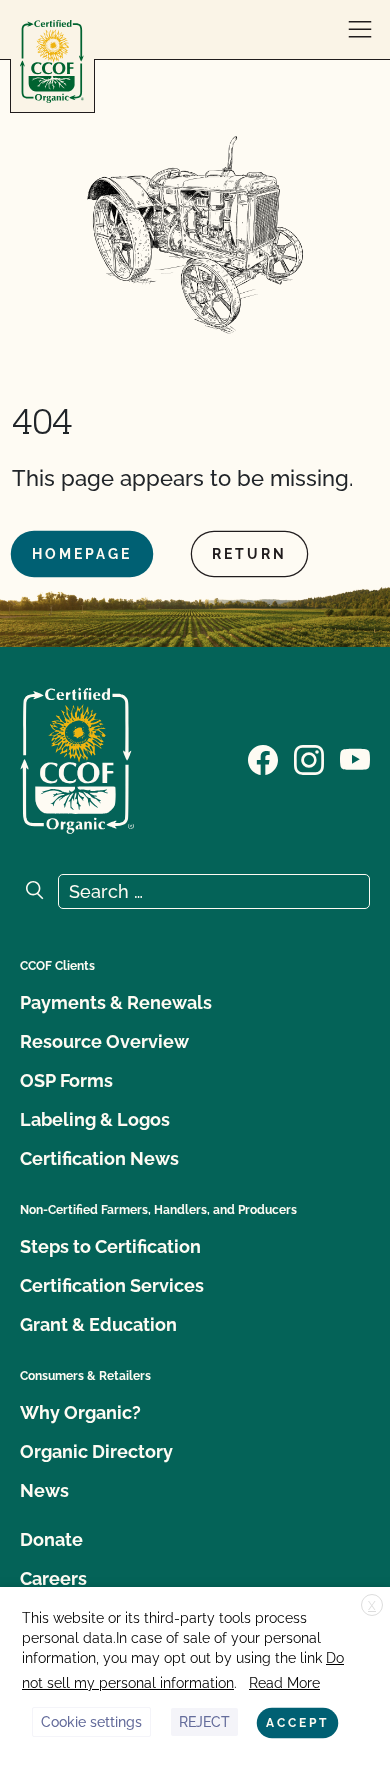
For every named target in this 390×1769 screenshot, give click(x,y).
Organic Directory (96, 1451)
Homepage (82, 554)
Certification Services (112, 1285)
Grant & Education (98, 1324)
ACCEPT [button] (297, 1723)
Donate (51, 1539)
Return (249, 554)
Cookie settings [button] (91, 1722)
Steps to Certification (110, 1246)
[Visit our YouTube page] (355, 759)
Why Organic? (80, 1412)
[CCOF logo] (52, 61)
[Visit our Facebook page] (263, 759)
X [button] (372, 1606)
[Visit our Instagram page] (309, 759)
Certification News (99, 1158)
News (44, 1490)
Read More (284, 1683)
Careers (53, 1578)
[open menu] (360, 30)
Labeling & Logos (95, 1119)
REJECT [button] (204, 1722)
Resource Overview (104, 1041)
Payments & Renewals (116, 1002)
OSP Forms (66, 1080)
